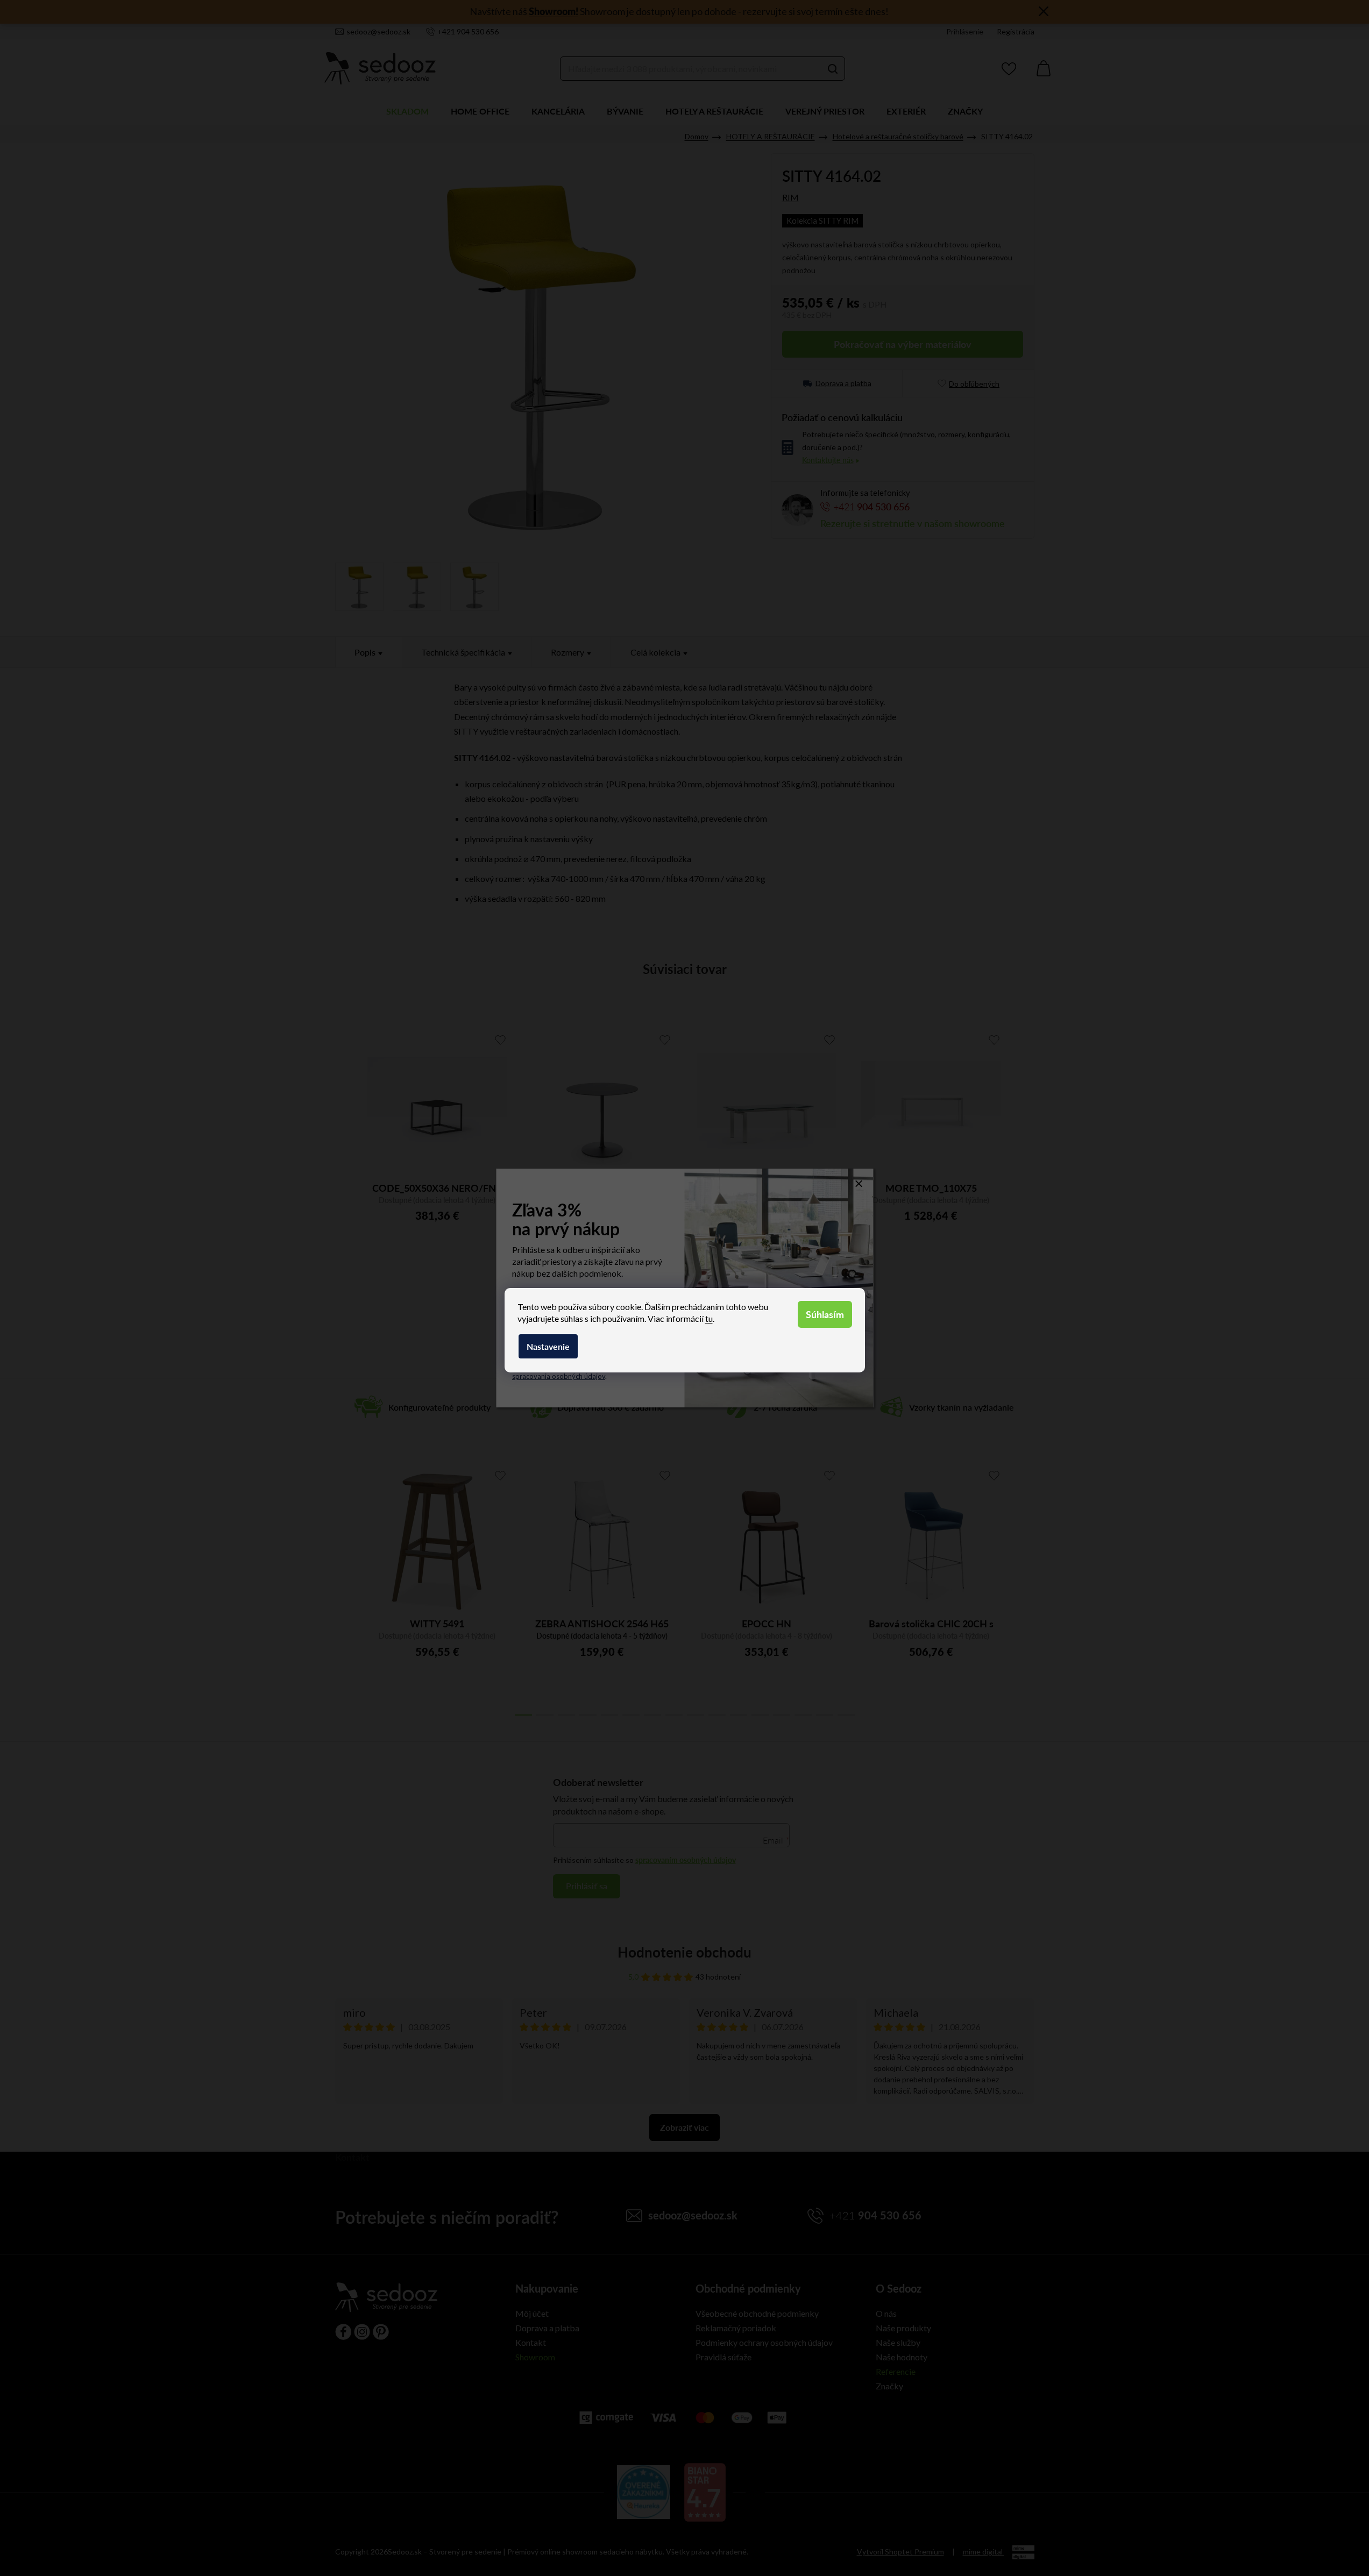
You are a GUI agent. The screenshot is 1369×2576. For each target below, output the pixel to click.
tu (709, 1318)
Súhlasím (825, 1314)
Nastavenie (548, 1346)
